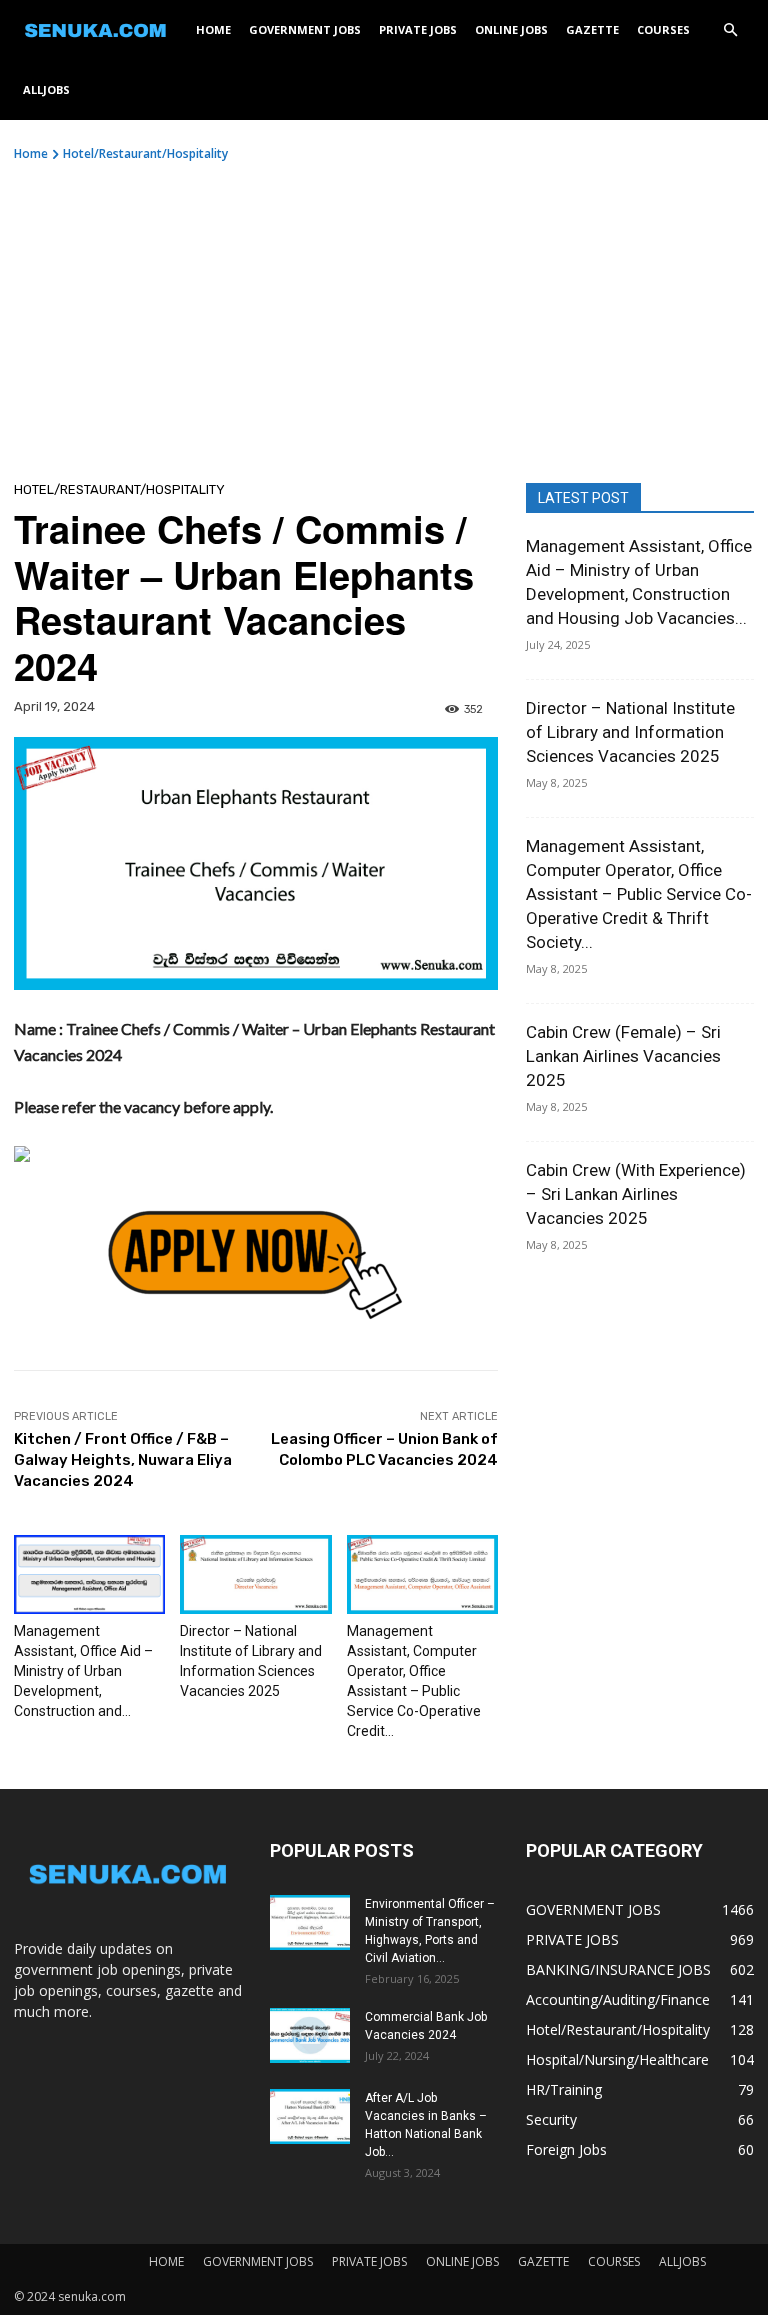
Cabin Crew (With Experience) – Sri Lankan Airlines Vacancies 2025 (636, 1194)
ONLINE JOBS (511, 29)
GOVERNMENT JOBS (305, 29)
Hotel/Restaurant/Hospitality (145, 153)
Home (31, 153)
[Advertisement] (384, 313)
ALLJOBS (46, 89)
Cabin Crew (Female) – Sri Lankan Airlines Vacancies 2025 (623, 1056)
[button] (730, 30)
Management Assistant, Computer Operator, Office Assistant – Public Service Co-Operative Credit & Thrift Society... (639, 894)
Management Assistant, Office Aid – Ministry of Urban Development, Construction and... (83, 1671)
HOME (213, 29)
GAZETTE (592, 29)
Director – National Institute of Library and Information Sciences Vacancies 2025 (630, 732)
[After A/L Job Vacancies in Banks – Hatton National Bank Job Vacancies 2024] (310, 2116)
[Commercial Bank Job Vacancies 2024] (310, 2035)
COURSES (663, 29)
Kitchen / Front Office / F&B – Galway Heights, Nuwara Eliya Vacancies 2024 (123, 1460)
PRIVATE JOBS (418, 29)
